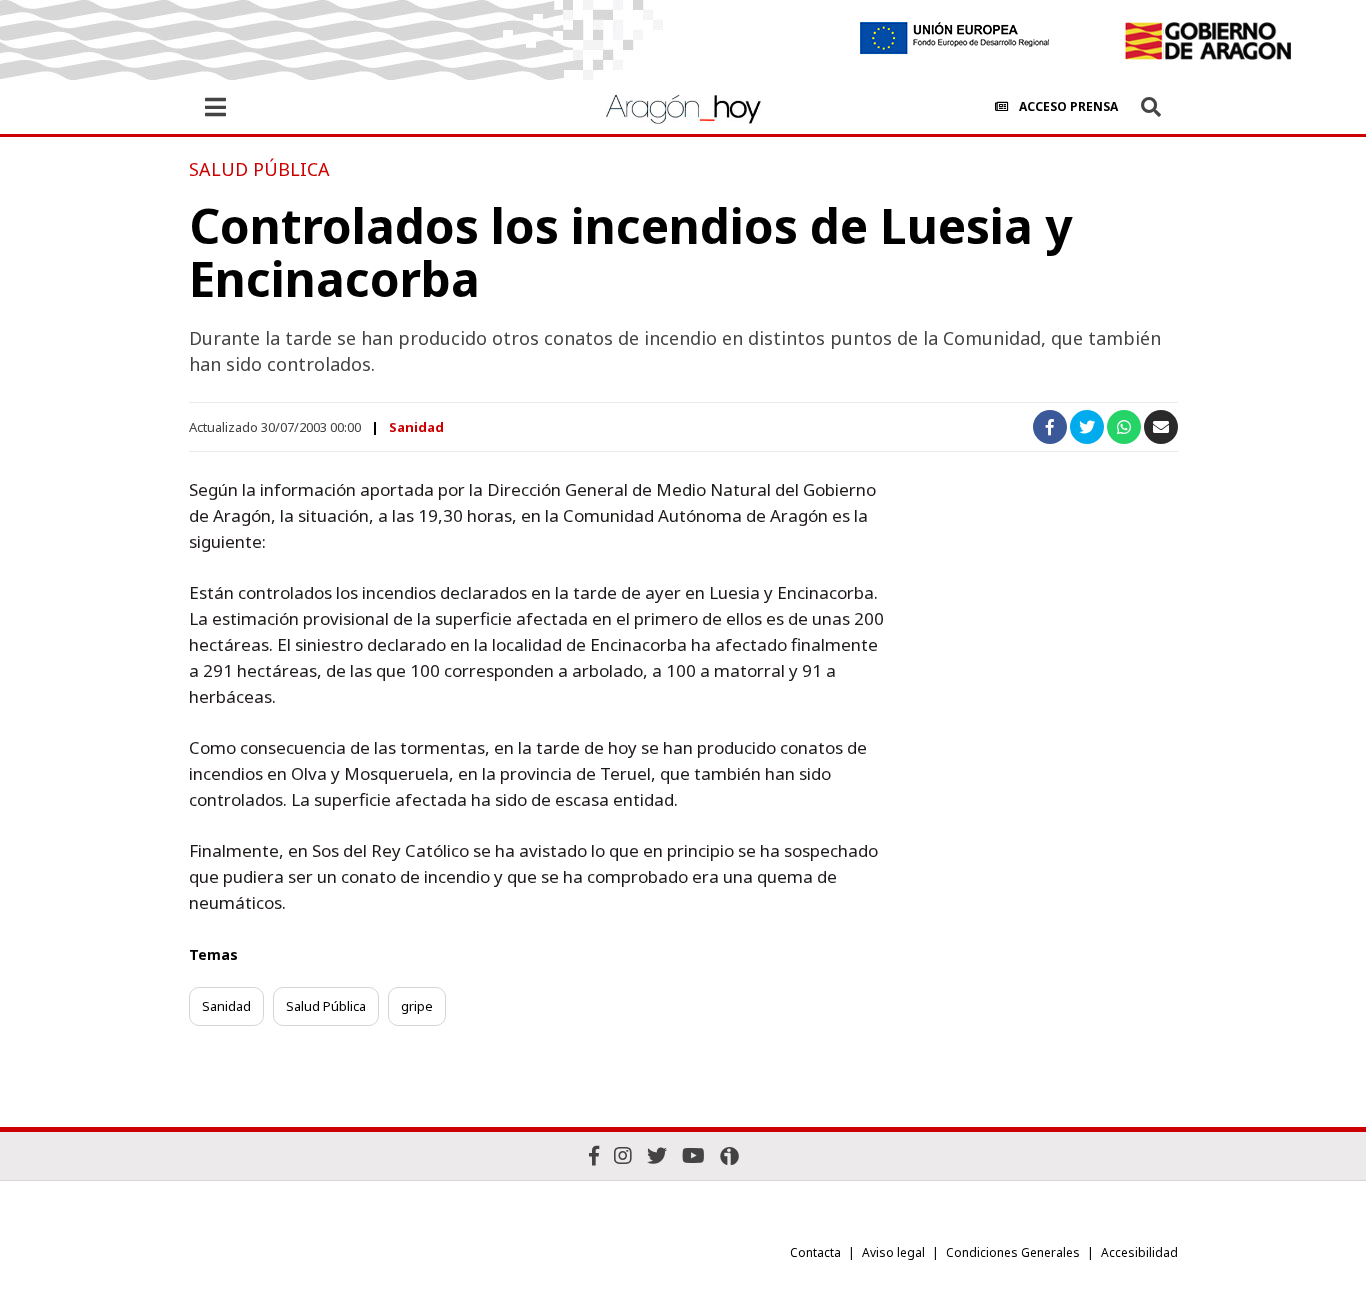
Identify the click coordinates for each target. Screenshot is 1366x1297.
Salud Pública (326, 1006)
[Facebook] (594, 1155)
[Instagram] (623, 1155)
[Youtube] (693, 1155)
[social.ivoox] (729, 1156)
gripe (417, 1006)
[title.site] (1207, 41)
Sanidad (416, 427)
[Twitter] (657, 1155)
